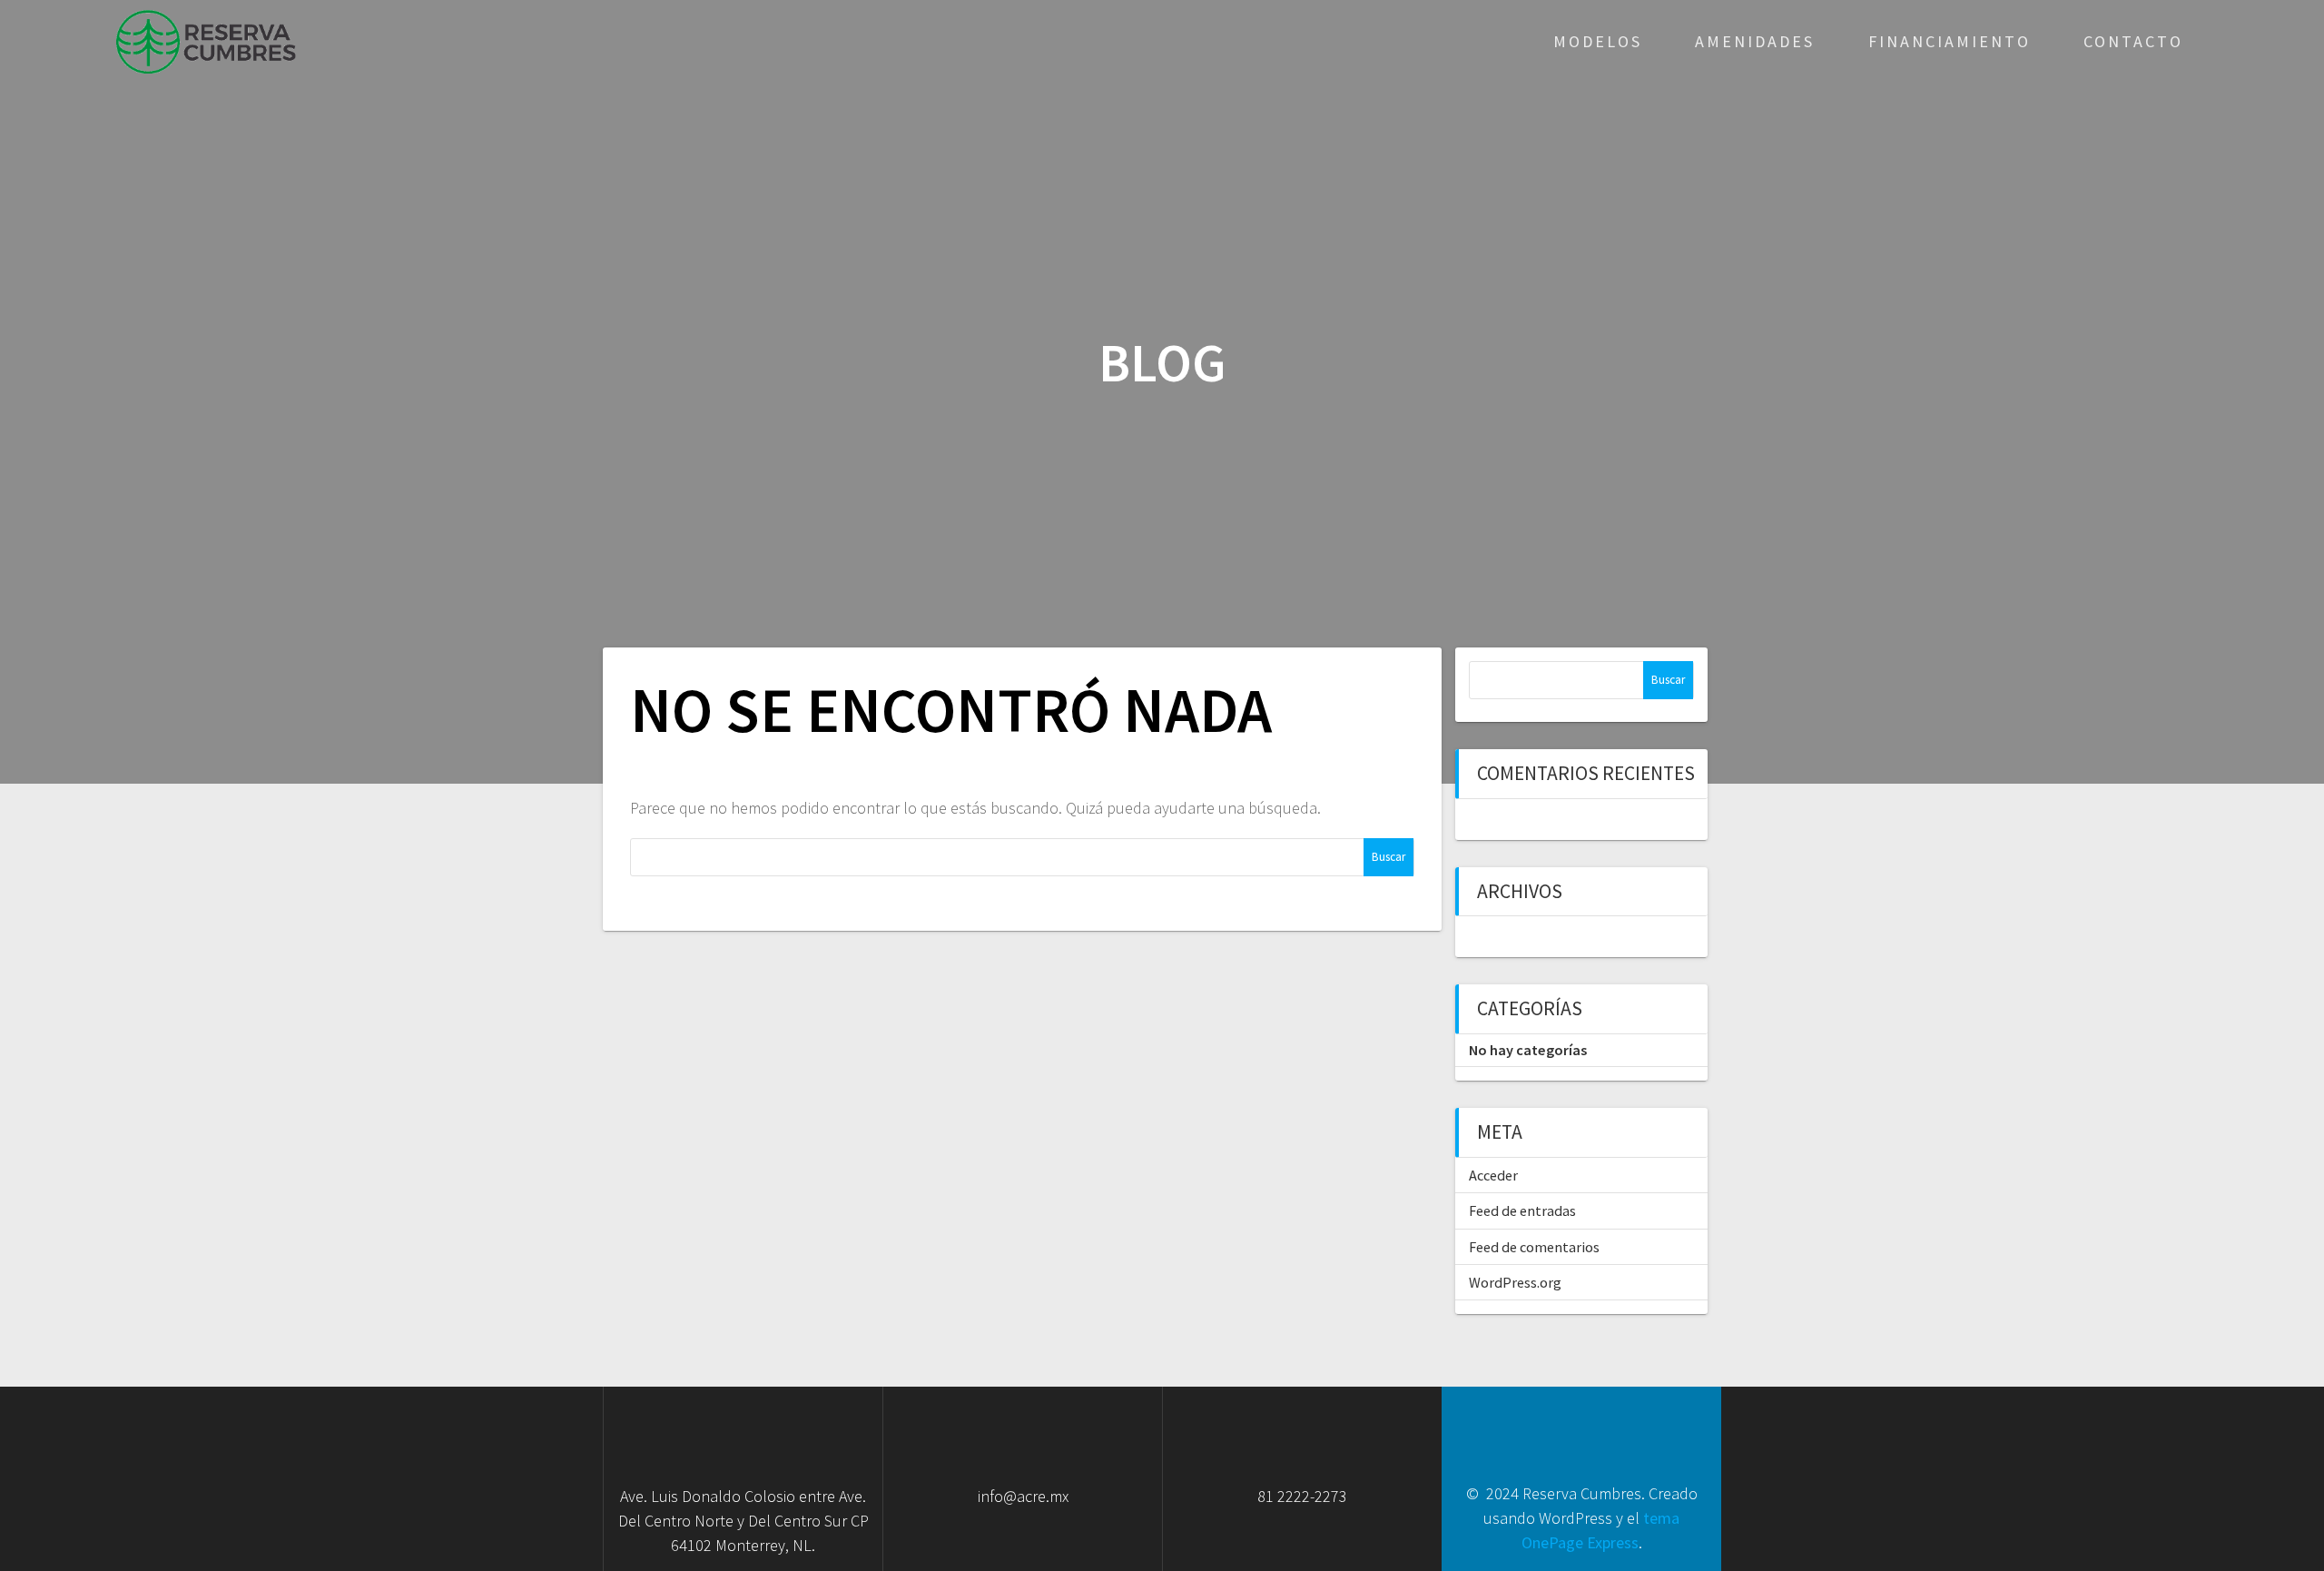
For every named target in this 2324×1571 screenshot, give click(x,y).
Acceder (1493, 1175)
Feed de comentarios (1534, 1247)
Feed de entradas (1522, 1210)
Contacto (2133, 41)
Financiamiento (1950, 41)
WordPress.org (1515, 1282)
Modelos (1598, 41)
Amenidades (1755, 41)
